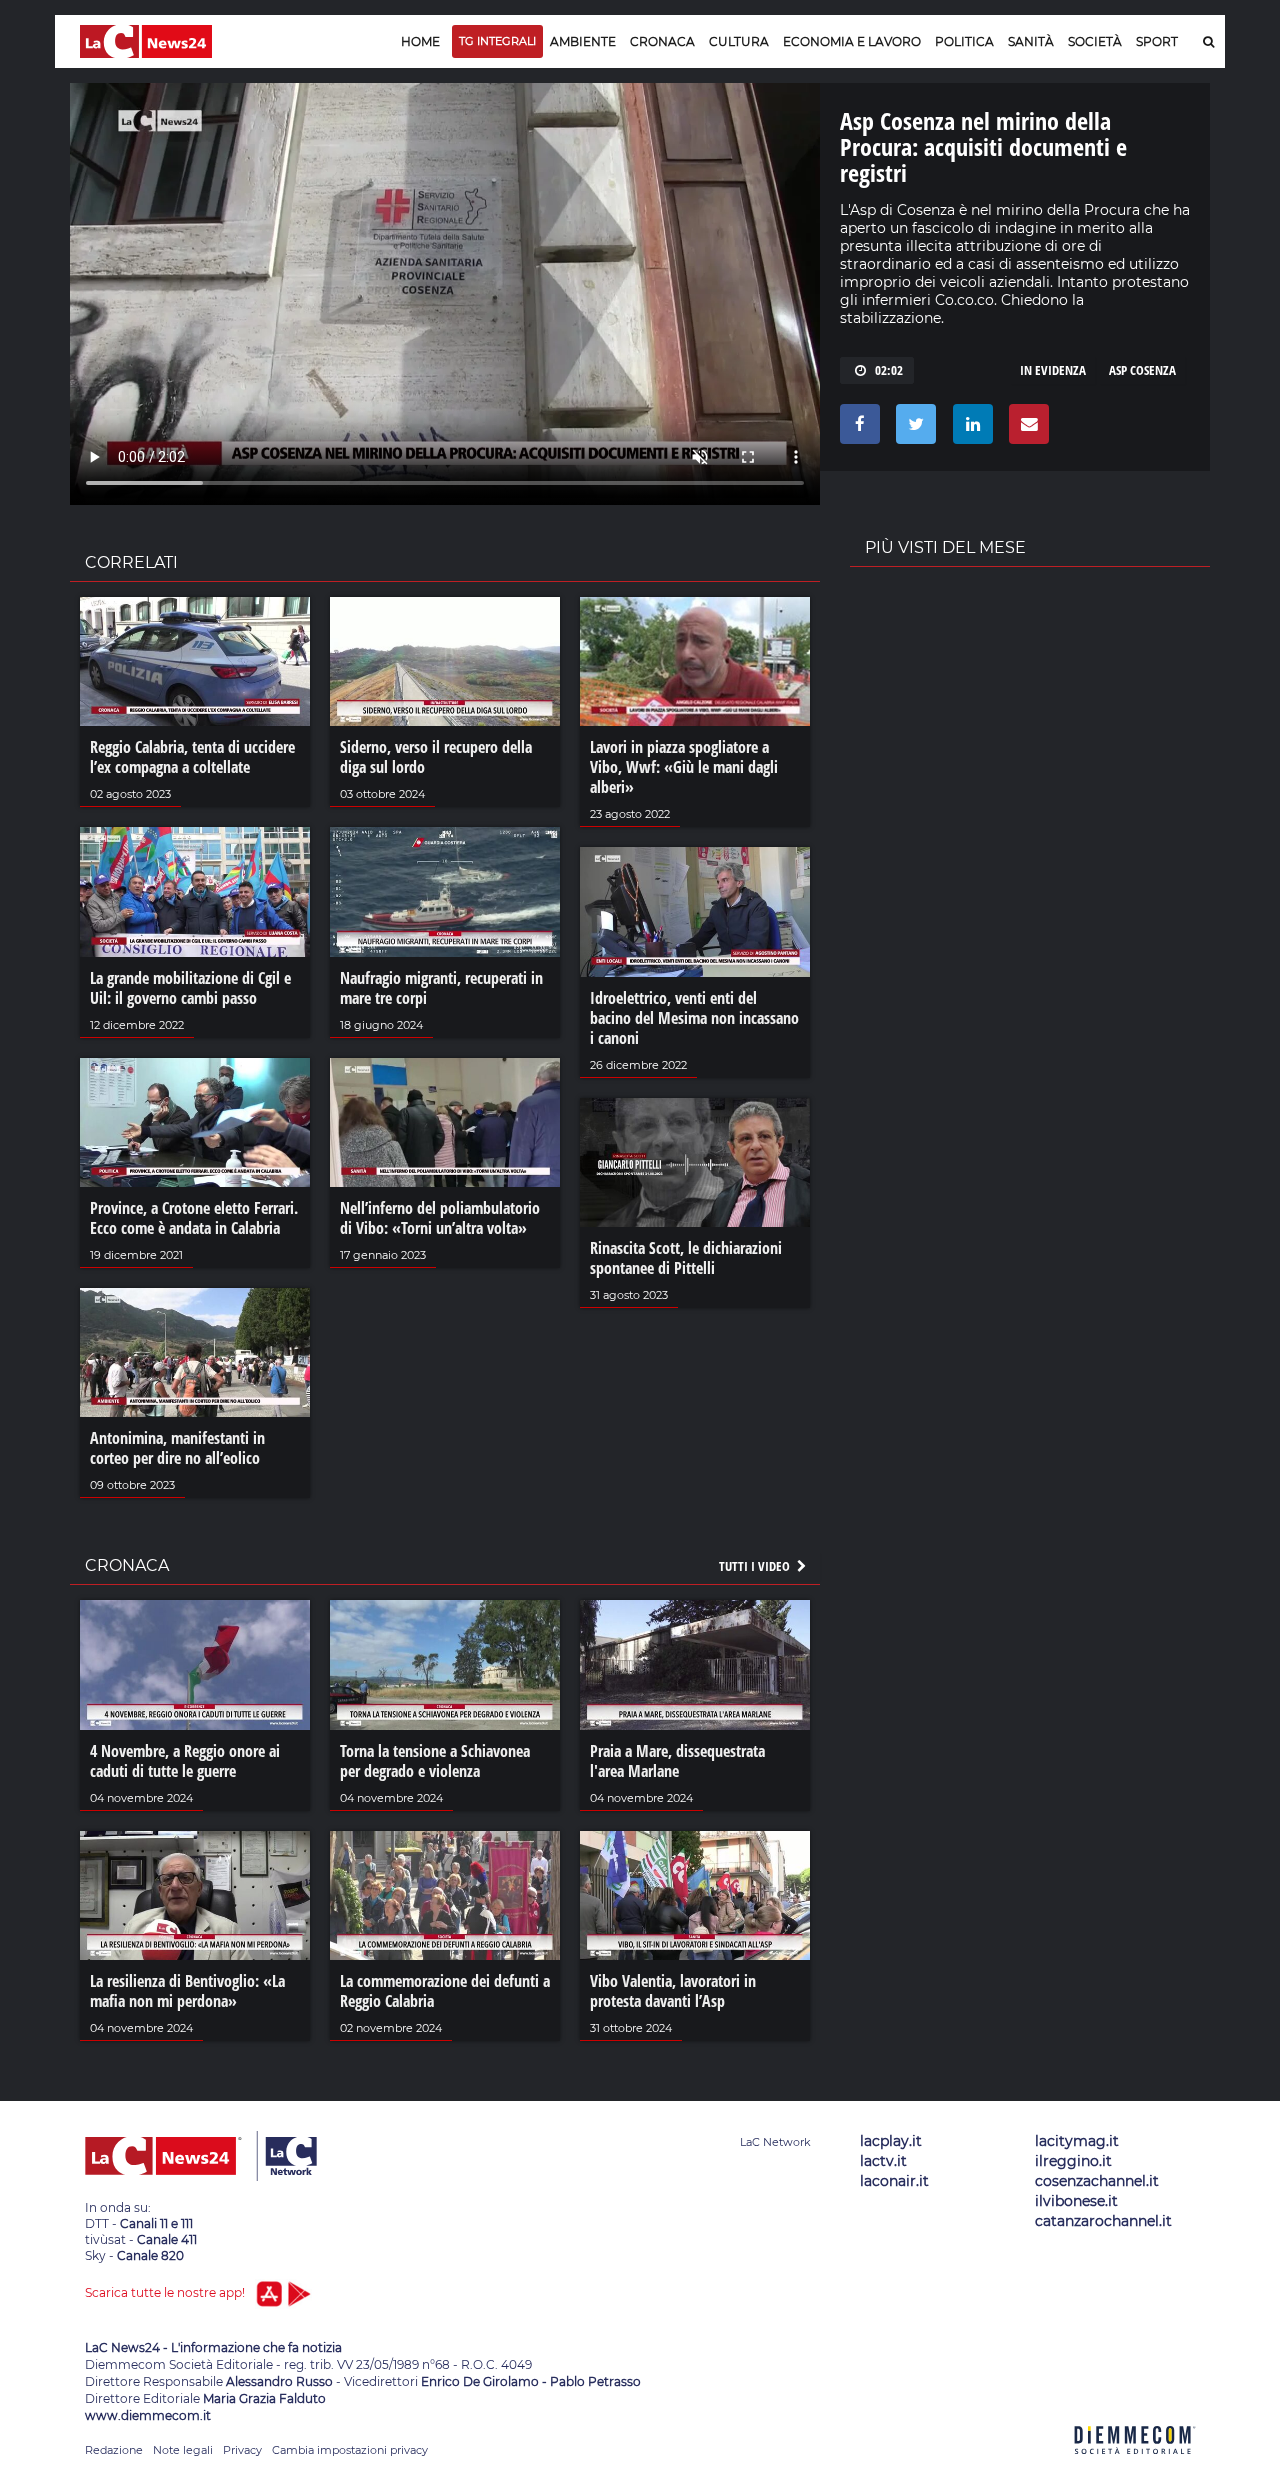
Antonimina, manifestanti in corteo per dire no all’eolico (177, 1448)
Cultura (739, 41)
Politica (964, 41)
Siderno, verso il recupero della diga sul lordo (436, 757)
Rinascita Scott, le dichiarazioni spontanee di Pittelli (686, 1258)
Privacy (242, 2450)
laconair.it (894, 2181)
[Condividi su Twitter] (912, 429)
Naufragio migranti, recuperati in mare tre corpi (441, 988)
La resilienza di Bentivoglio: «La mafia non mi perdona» (187, 1991)
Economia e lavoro (852, 41)
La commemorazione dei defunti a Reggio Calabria (445, 1991)
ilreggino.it (1073, 2161)
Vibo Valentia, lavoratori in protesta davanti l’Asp (673, 1991)
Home (420, 41)
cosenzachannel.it (1097, 2181)
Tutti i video (756, 1566)
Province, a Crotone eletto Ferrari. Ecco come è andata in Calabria (194, 1218)
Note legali (183, 2450)
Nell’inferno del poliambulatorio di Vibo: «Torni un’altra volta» (440, 1218)
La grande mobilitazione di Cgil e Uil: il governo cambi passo (190, 988)
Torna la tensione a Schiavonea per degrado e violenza (435, 1761)
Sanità (1031, 41)
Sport (1157, 41)
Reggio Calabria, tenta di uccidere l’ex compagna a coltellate (192, 757)
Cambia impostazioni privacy (350, 2450)
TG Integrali (497, 41)
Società (1095, 41)
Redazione (114, 2450)
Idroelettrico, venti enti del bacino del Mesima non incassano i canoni (694, 1018)
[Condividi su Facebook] (856, 429)
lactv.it (883, 2161)
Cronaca (662, 41)
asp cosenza (1142, 370)
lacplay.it (891, 2141)
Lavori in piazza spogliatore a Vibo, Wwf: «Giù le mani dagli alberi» (684, 767)
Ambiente (583, 41)
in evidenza (1053, 370)
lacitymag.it (1077, 2141)
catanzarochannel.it (1103, 2221)
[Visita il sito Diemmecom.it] (1135, 2465)
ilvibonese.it (1076, 2201)
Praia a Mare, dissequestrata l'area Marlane (677, 1761)
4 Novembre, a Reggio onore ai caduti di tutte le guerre (185, 1761)
